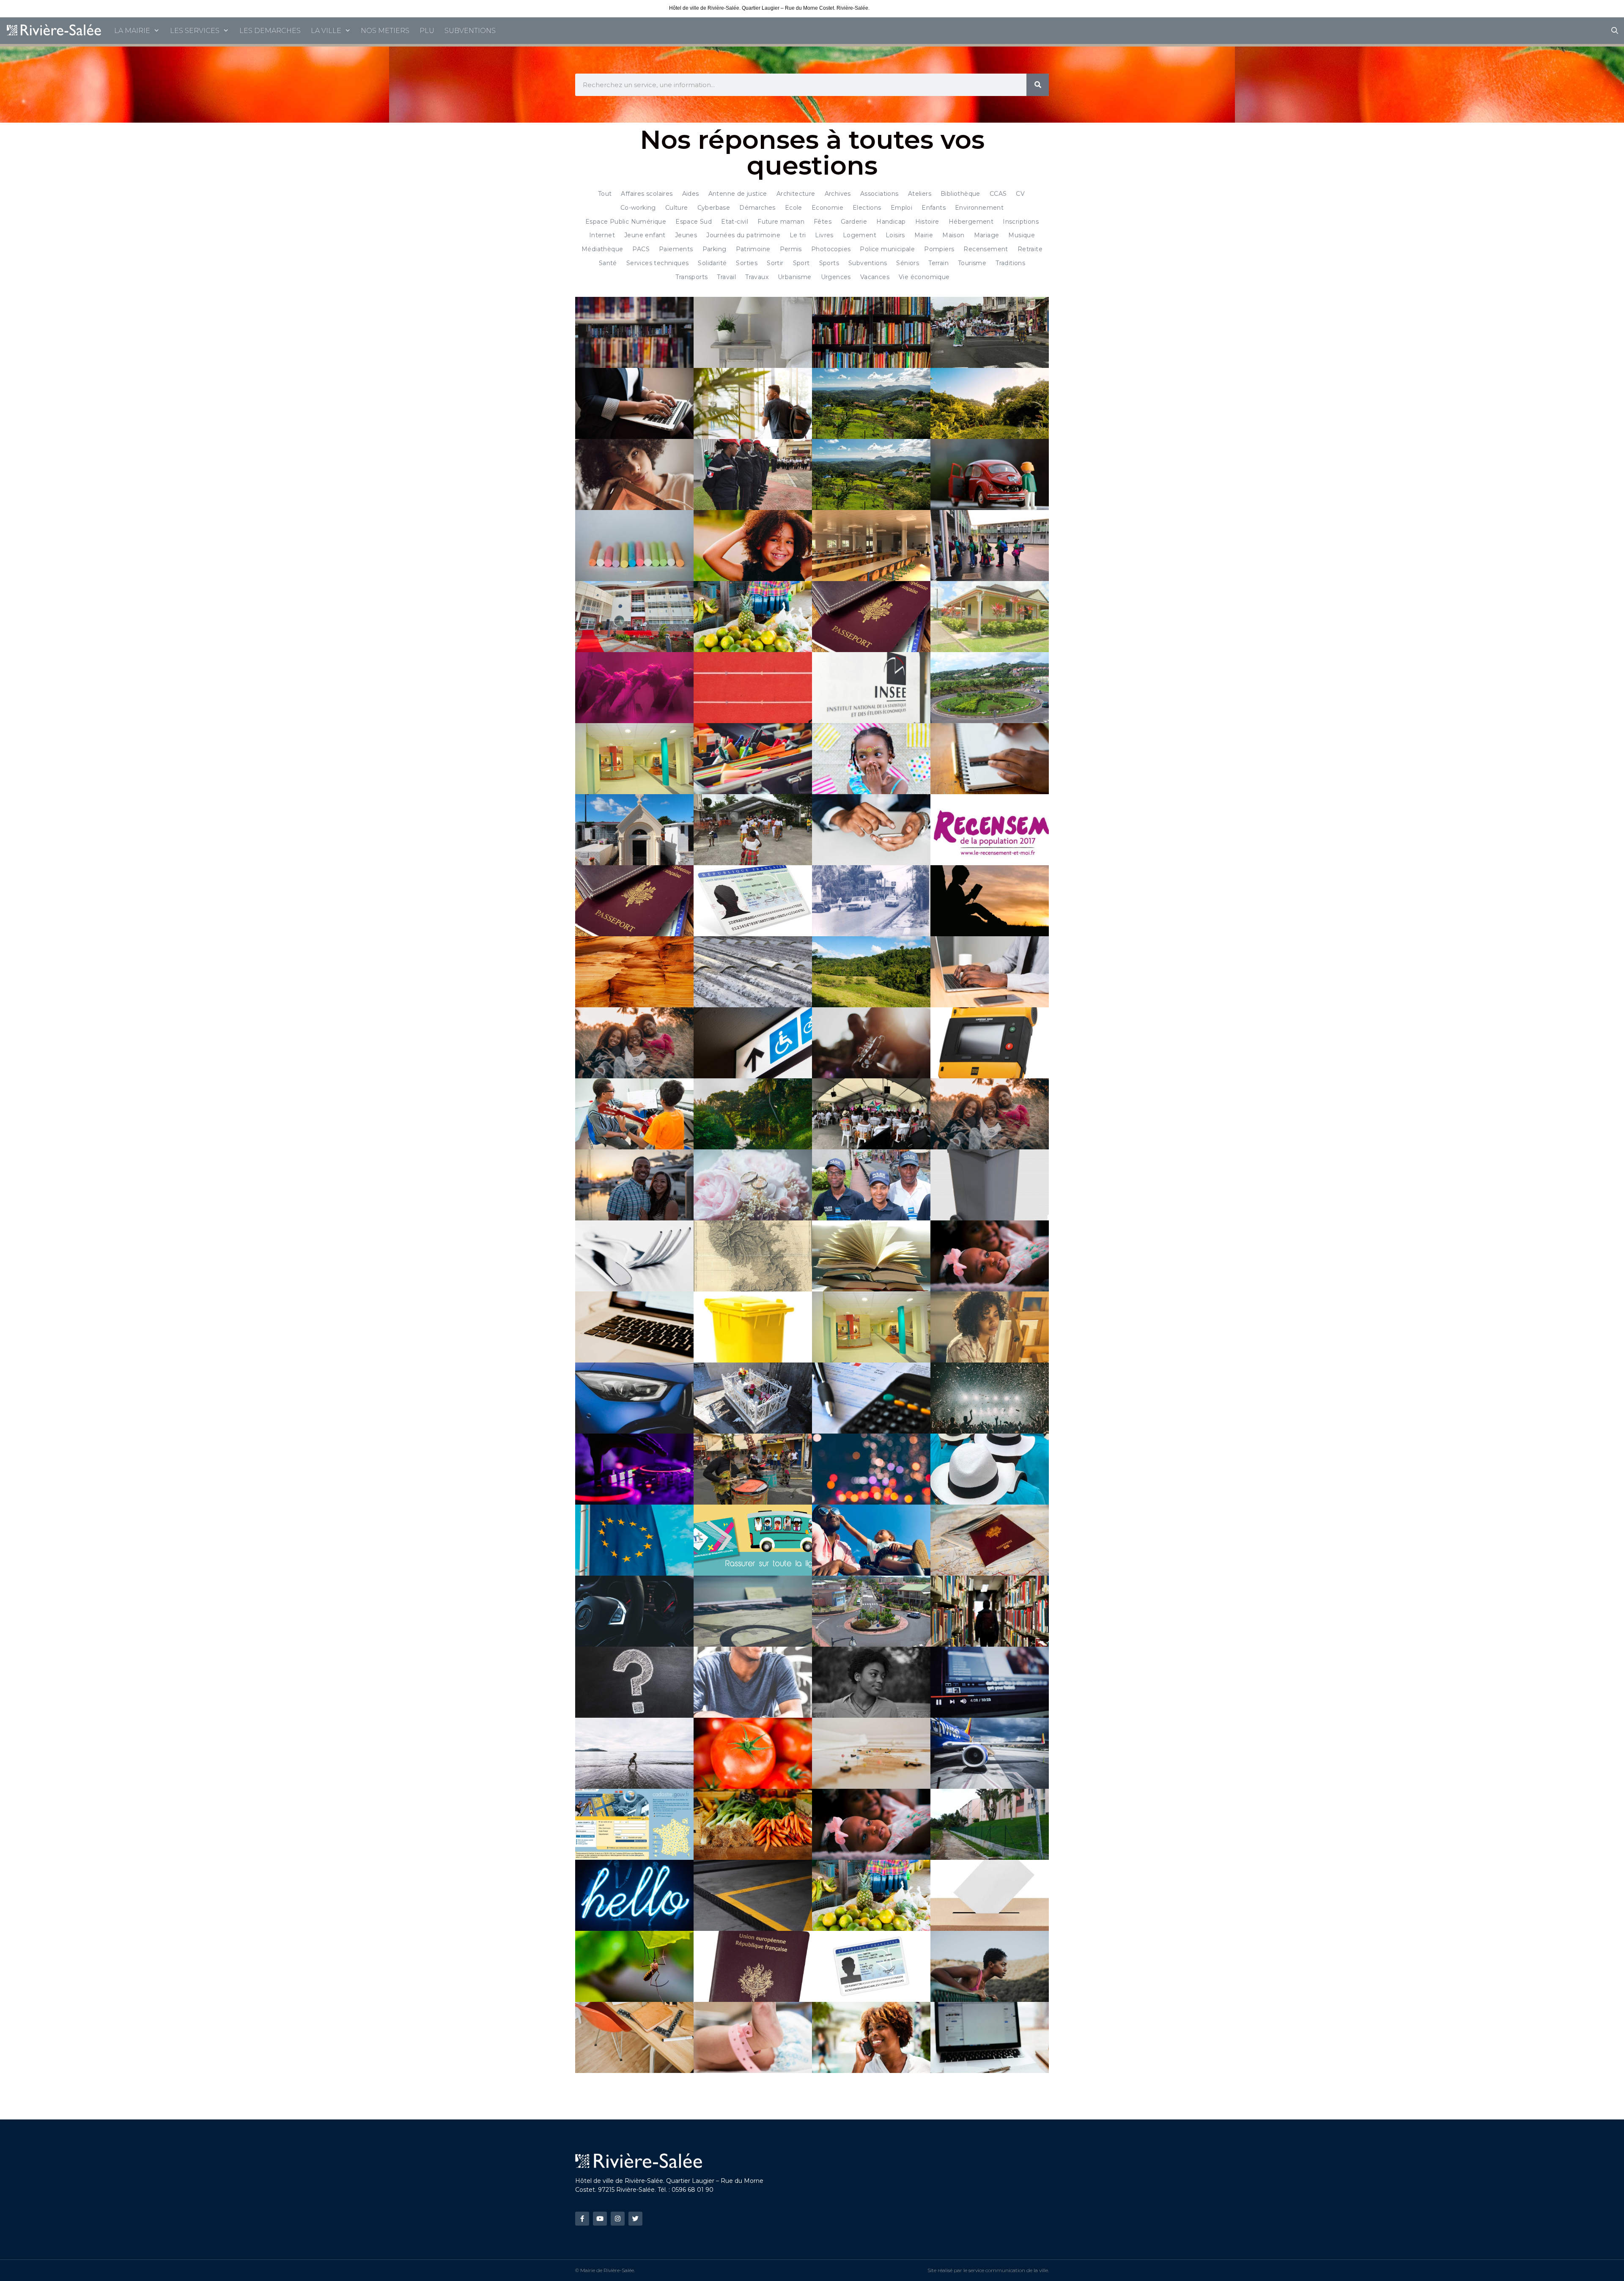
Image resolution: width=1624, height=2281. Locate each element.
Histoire (927, 222)
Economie (827, 208)
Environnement (979, 208)
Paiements (676, 249)
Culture (677, 208)
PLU (427, 31)
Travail (726, 277)
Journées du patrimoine (743, 235)
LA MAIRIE (132, 31)
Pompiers (939, 249)
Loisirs (895, 235)
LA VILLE (326, 31)
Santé (608, 263)
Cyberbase (714, 208)
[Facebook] (582, 2219)
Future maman (781, 222)
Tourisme (972, 263)
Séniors (908, 263)
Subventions (868, 263)
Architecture (796, 194)
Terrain (938, 263)
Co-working (638, 208)
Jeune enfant (645, 235)
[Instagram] (618, 2219)
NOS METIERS (385, 31)
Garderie (854, 222)
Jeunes (686, 235)
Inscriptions (1021, 222)
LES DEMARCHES (270, 31)
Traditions (1010, 263)
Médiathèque (602, 249)
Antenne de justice (738, 194)
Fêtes (823, 222)
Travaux (757, 277)
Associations (879, 194)
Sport (801, 263)
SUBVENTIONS (470, 31)
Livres (824, 235)
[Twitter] (635, 2219)
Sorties (747, 263)
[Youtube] (600, 2219)
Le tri (798, 235)
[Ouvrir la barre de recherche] (1614, 31)
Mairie (924, 235)
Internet (602, 235)
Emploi (901, 208)
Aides (691, 194)
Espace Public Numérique (626, 222)
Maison (953, 235)
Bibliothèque (960, 194)
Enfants (934, 208)
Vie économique (924, 277)
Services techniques (658, 263)
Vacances (875, 277)
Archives (838, 194)
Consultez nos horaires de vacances (913, 8)
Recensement (986, 249)
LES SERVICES (195, 31)
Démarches (757, 208)
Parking (715, 249)
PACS (641, 249)
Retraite (1030, 249)
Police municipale (887, 249)
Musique (1022, 235)
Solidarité (712, 263)
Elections (867, 208)
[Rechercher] (1038, 85)
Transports (691, 277)
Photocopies (831, 249)
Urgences (836, 277)
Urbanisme (795, 277)
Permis (791, 249)
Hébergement (971, 222)
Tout (605, 194)
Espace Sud (694, 222)
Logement (860, 235)
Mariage (987, 235)
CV (1020, 194)
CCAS (998, 194)
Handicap (891, 222)
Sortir (775, 263)
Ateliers (920, 194)
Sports (829, 263)
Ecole (794, 208)
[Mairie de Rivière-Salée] (55, 31)
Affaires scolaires (647, 194)
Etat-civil (735, 222)
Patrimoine (753, 249)
